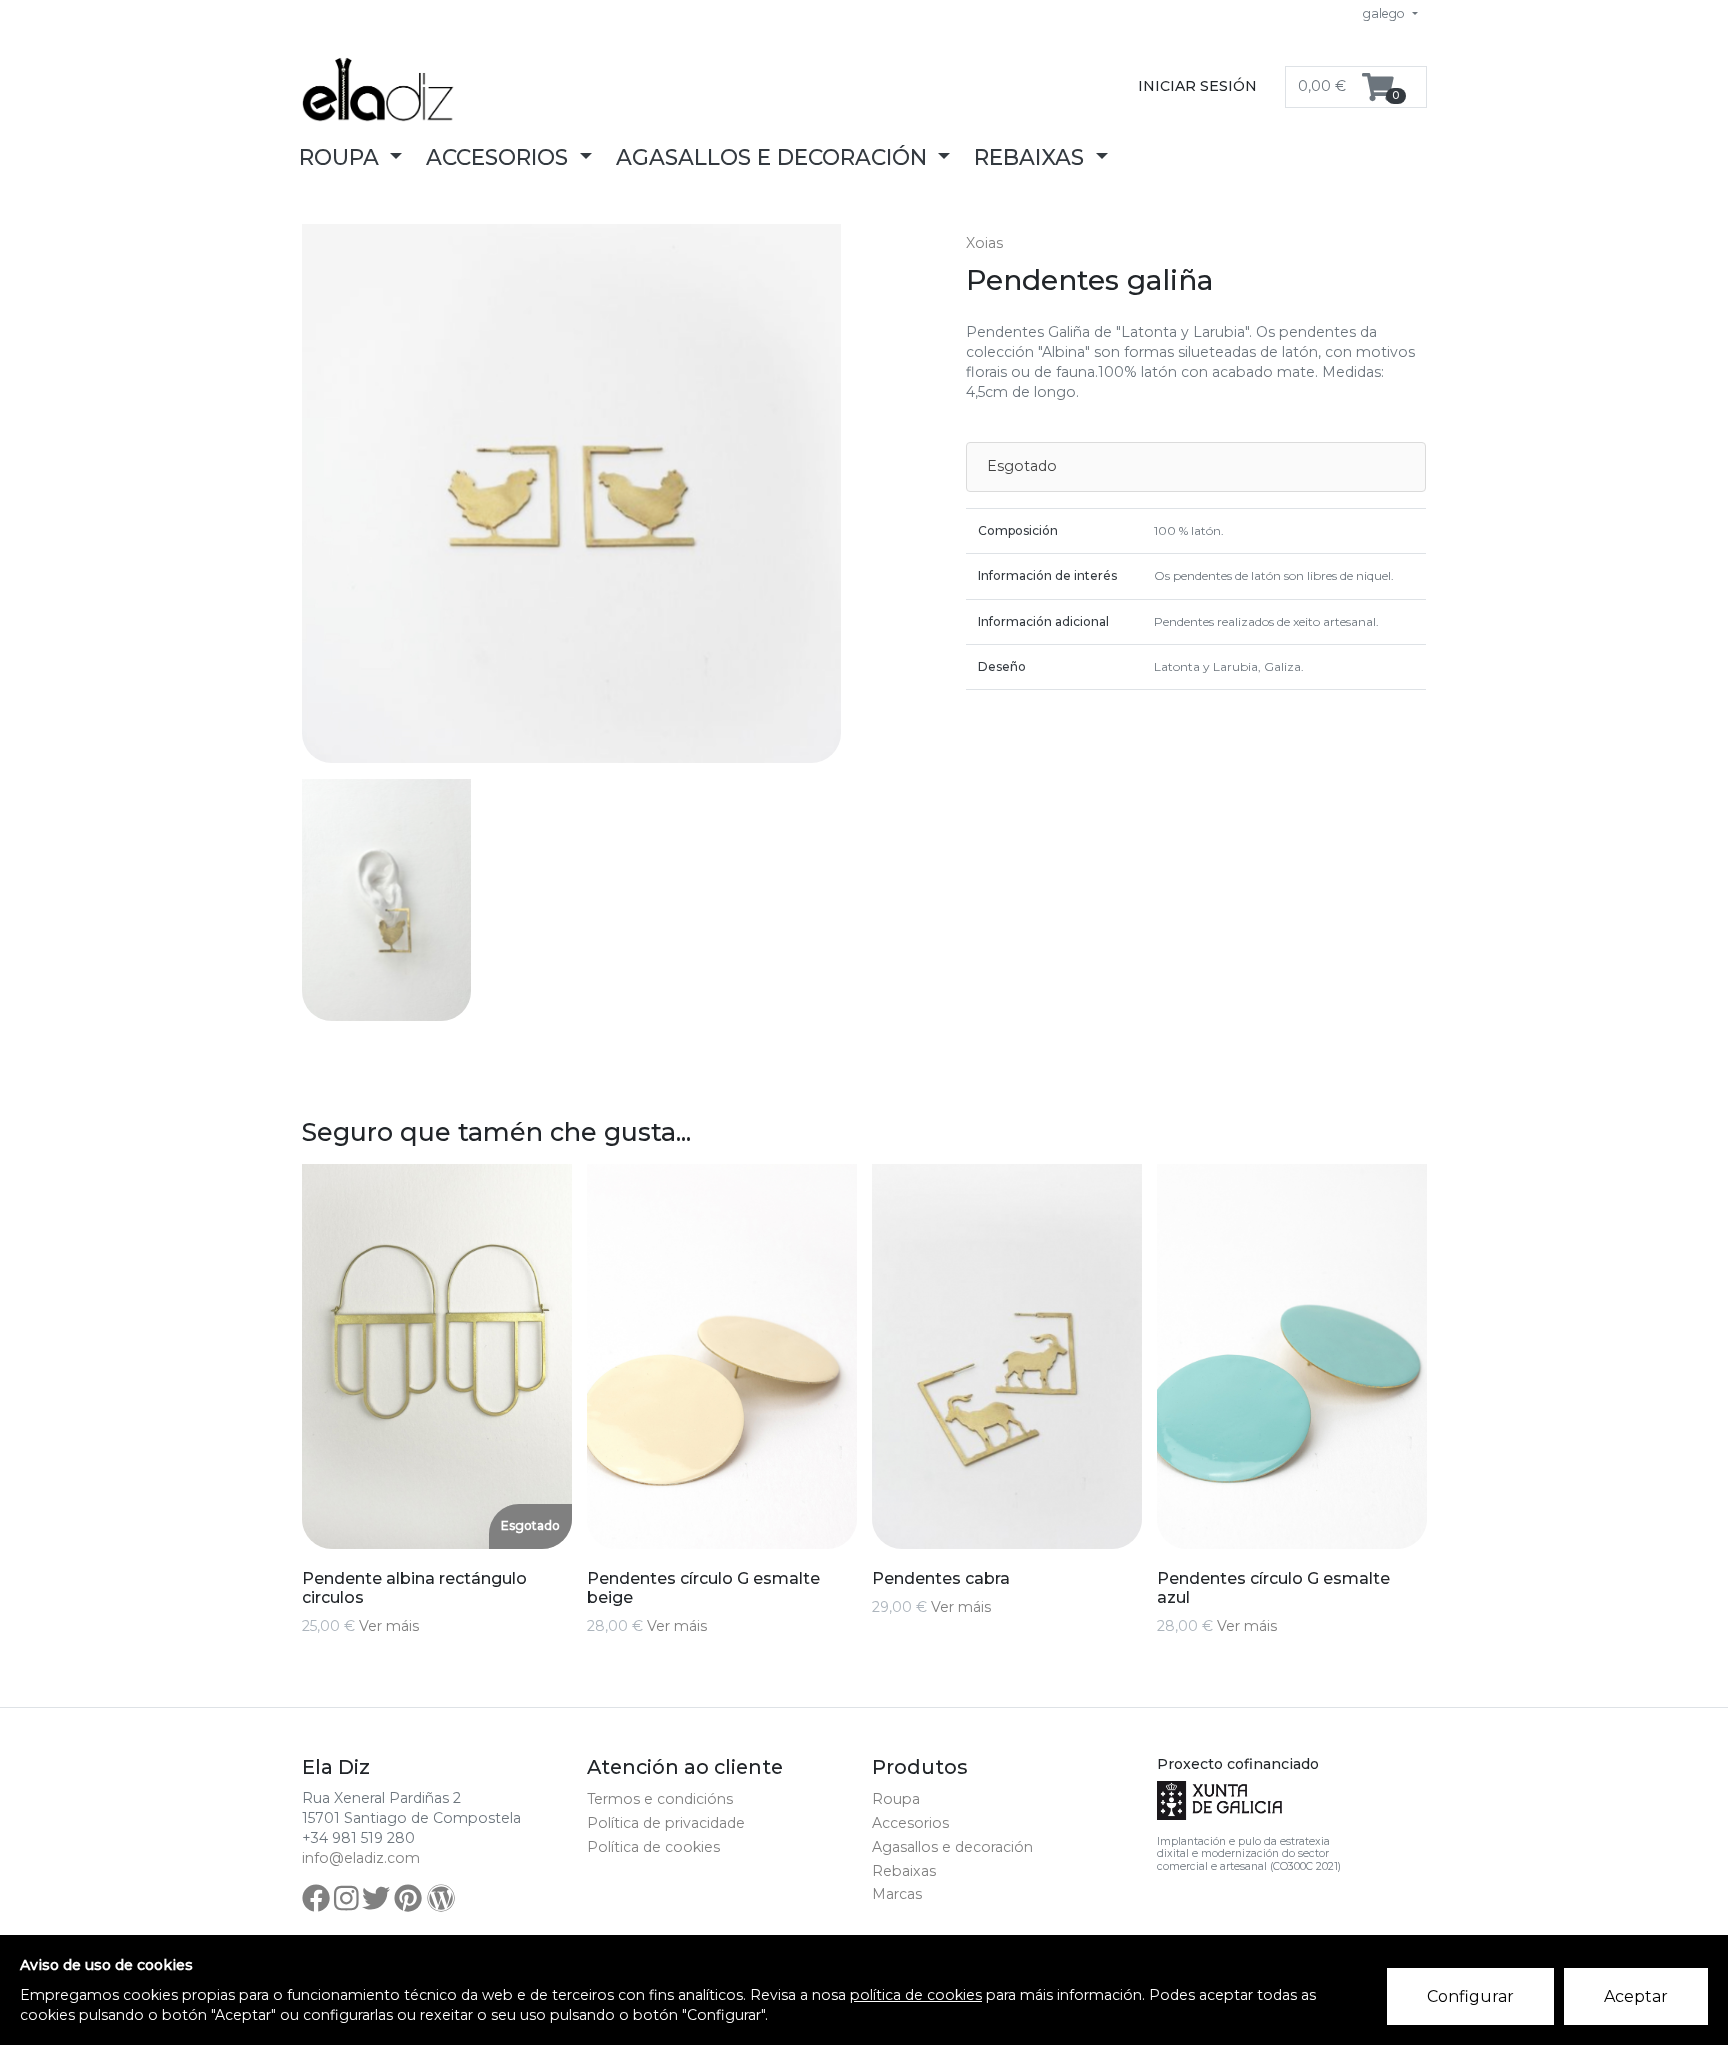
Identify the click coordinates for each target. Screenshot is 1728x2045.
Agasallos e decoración (952, 1847)
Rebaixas (904, 1871)
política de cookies (916, 1995)
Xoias (984, 243)
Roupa (896, 1799)
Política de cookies (653, 1847)
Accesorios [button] (500, 157)
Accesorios (910, 1823)
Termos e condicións (660, 1799)
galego (1385, 13)
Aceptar (1636, 1996)
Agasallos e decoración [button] (774, 157)
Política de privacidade (666, 1823)
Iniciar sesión (1197, 86)
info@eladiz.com (361, 1858)
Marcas (897, 1894)
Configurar (1470, 1996)
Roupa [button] (342, 157)
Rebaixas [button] (1032, 157)
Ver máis (389, 1626)
